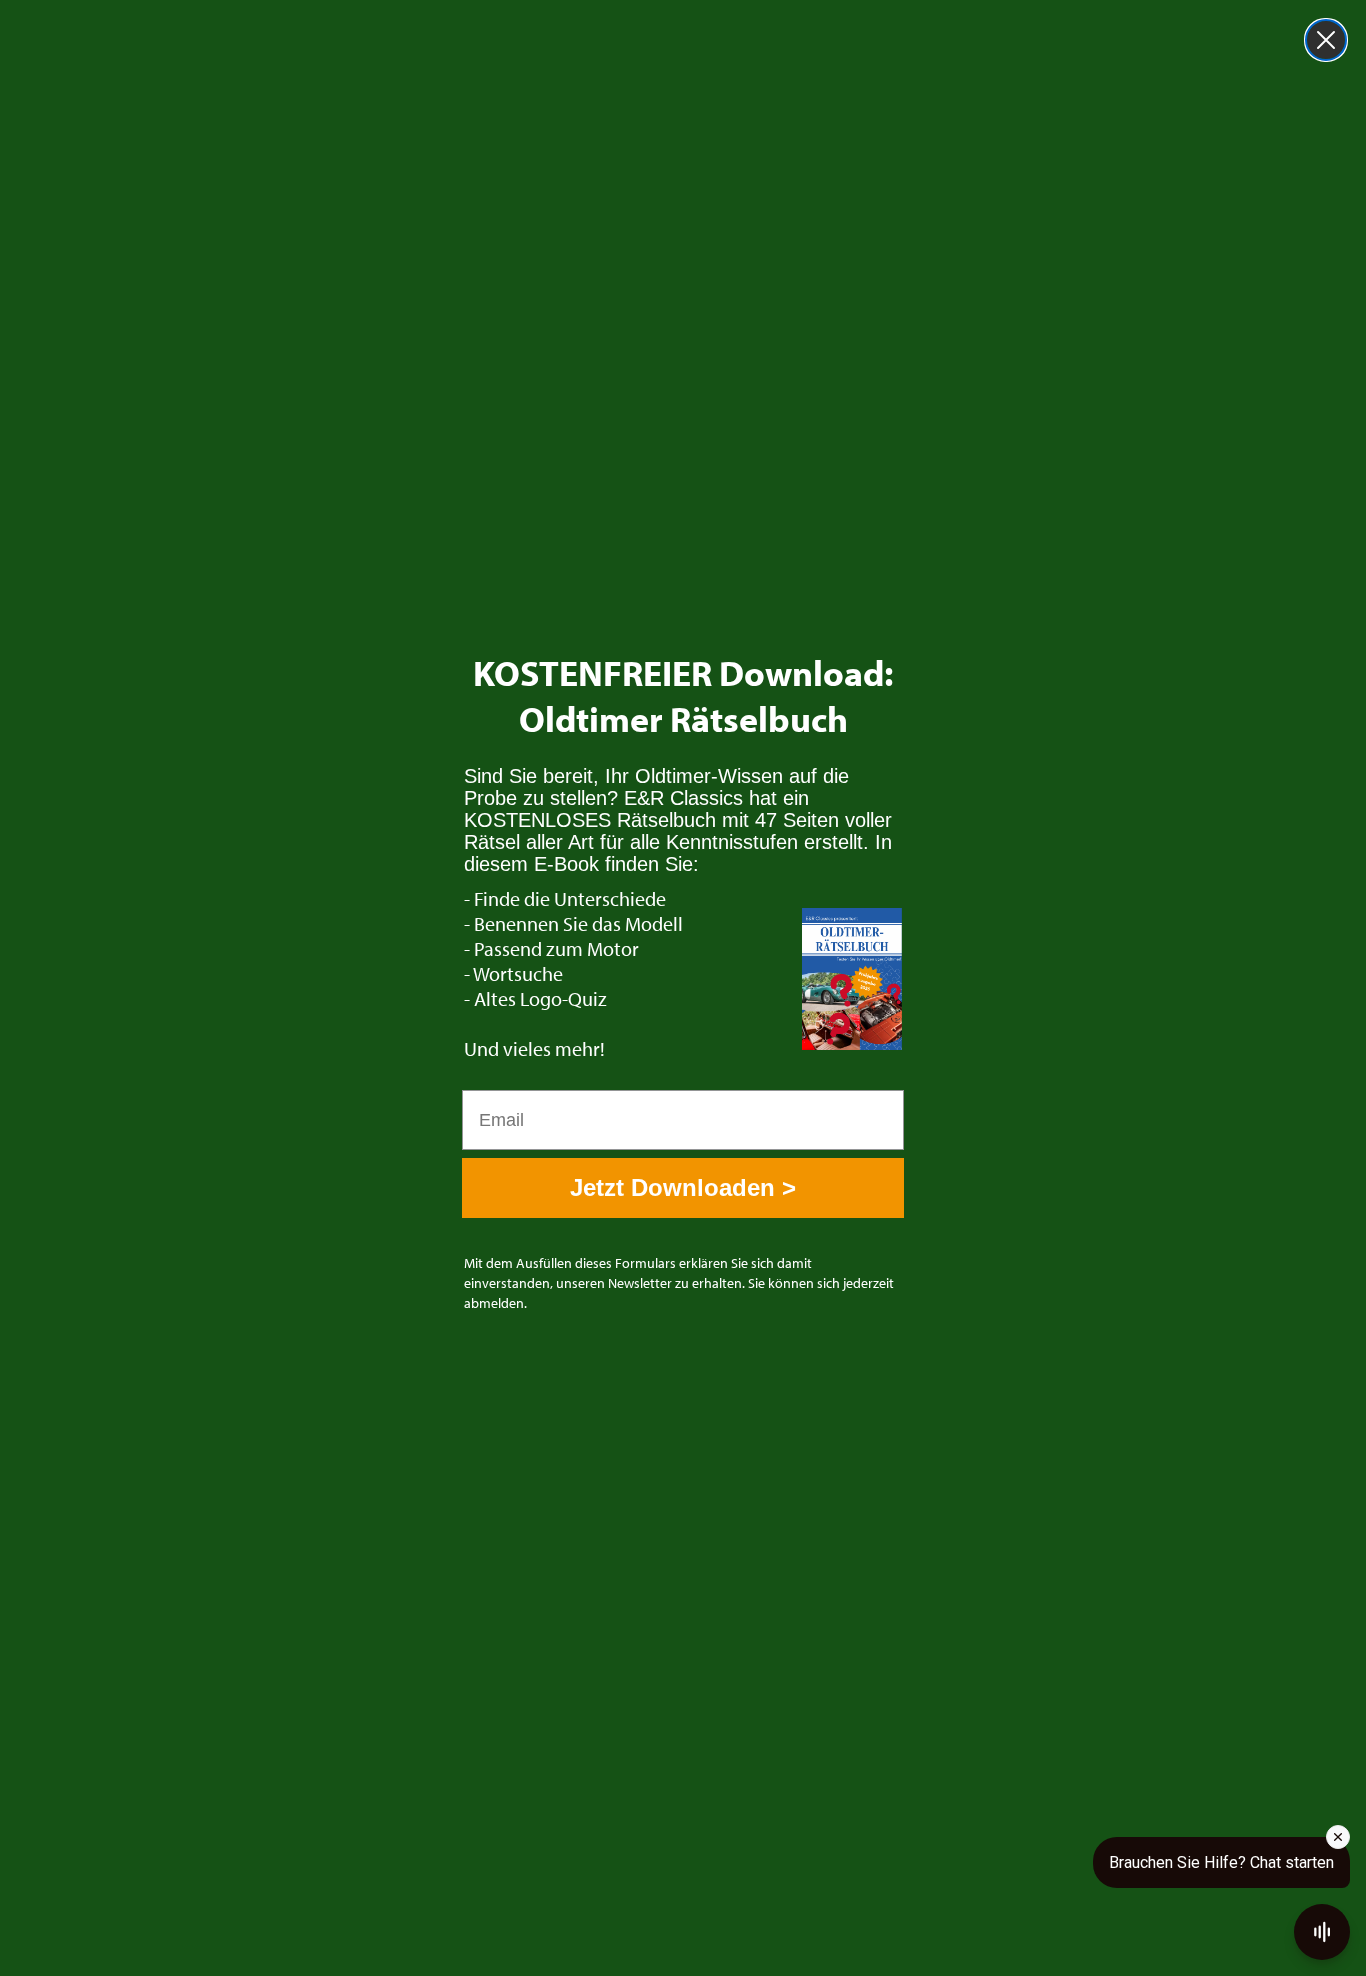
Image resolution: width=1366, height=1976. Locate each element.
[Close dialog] (1326, 40)
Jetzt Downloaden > (683, 1187)
